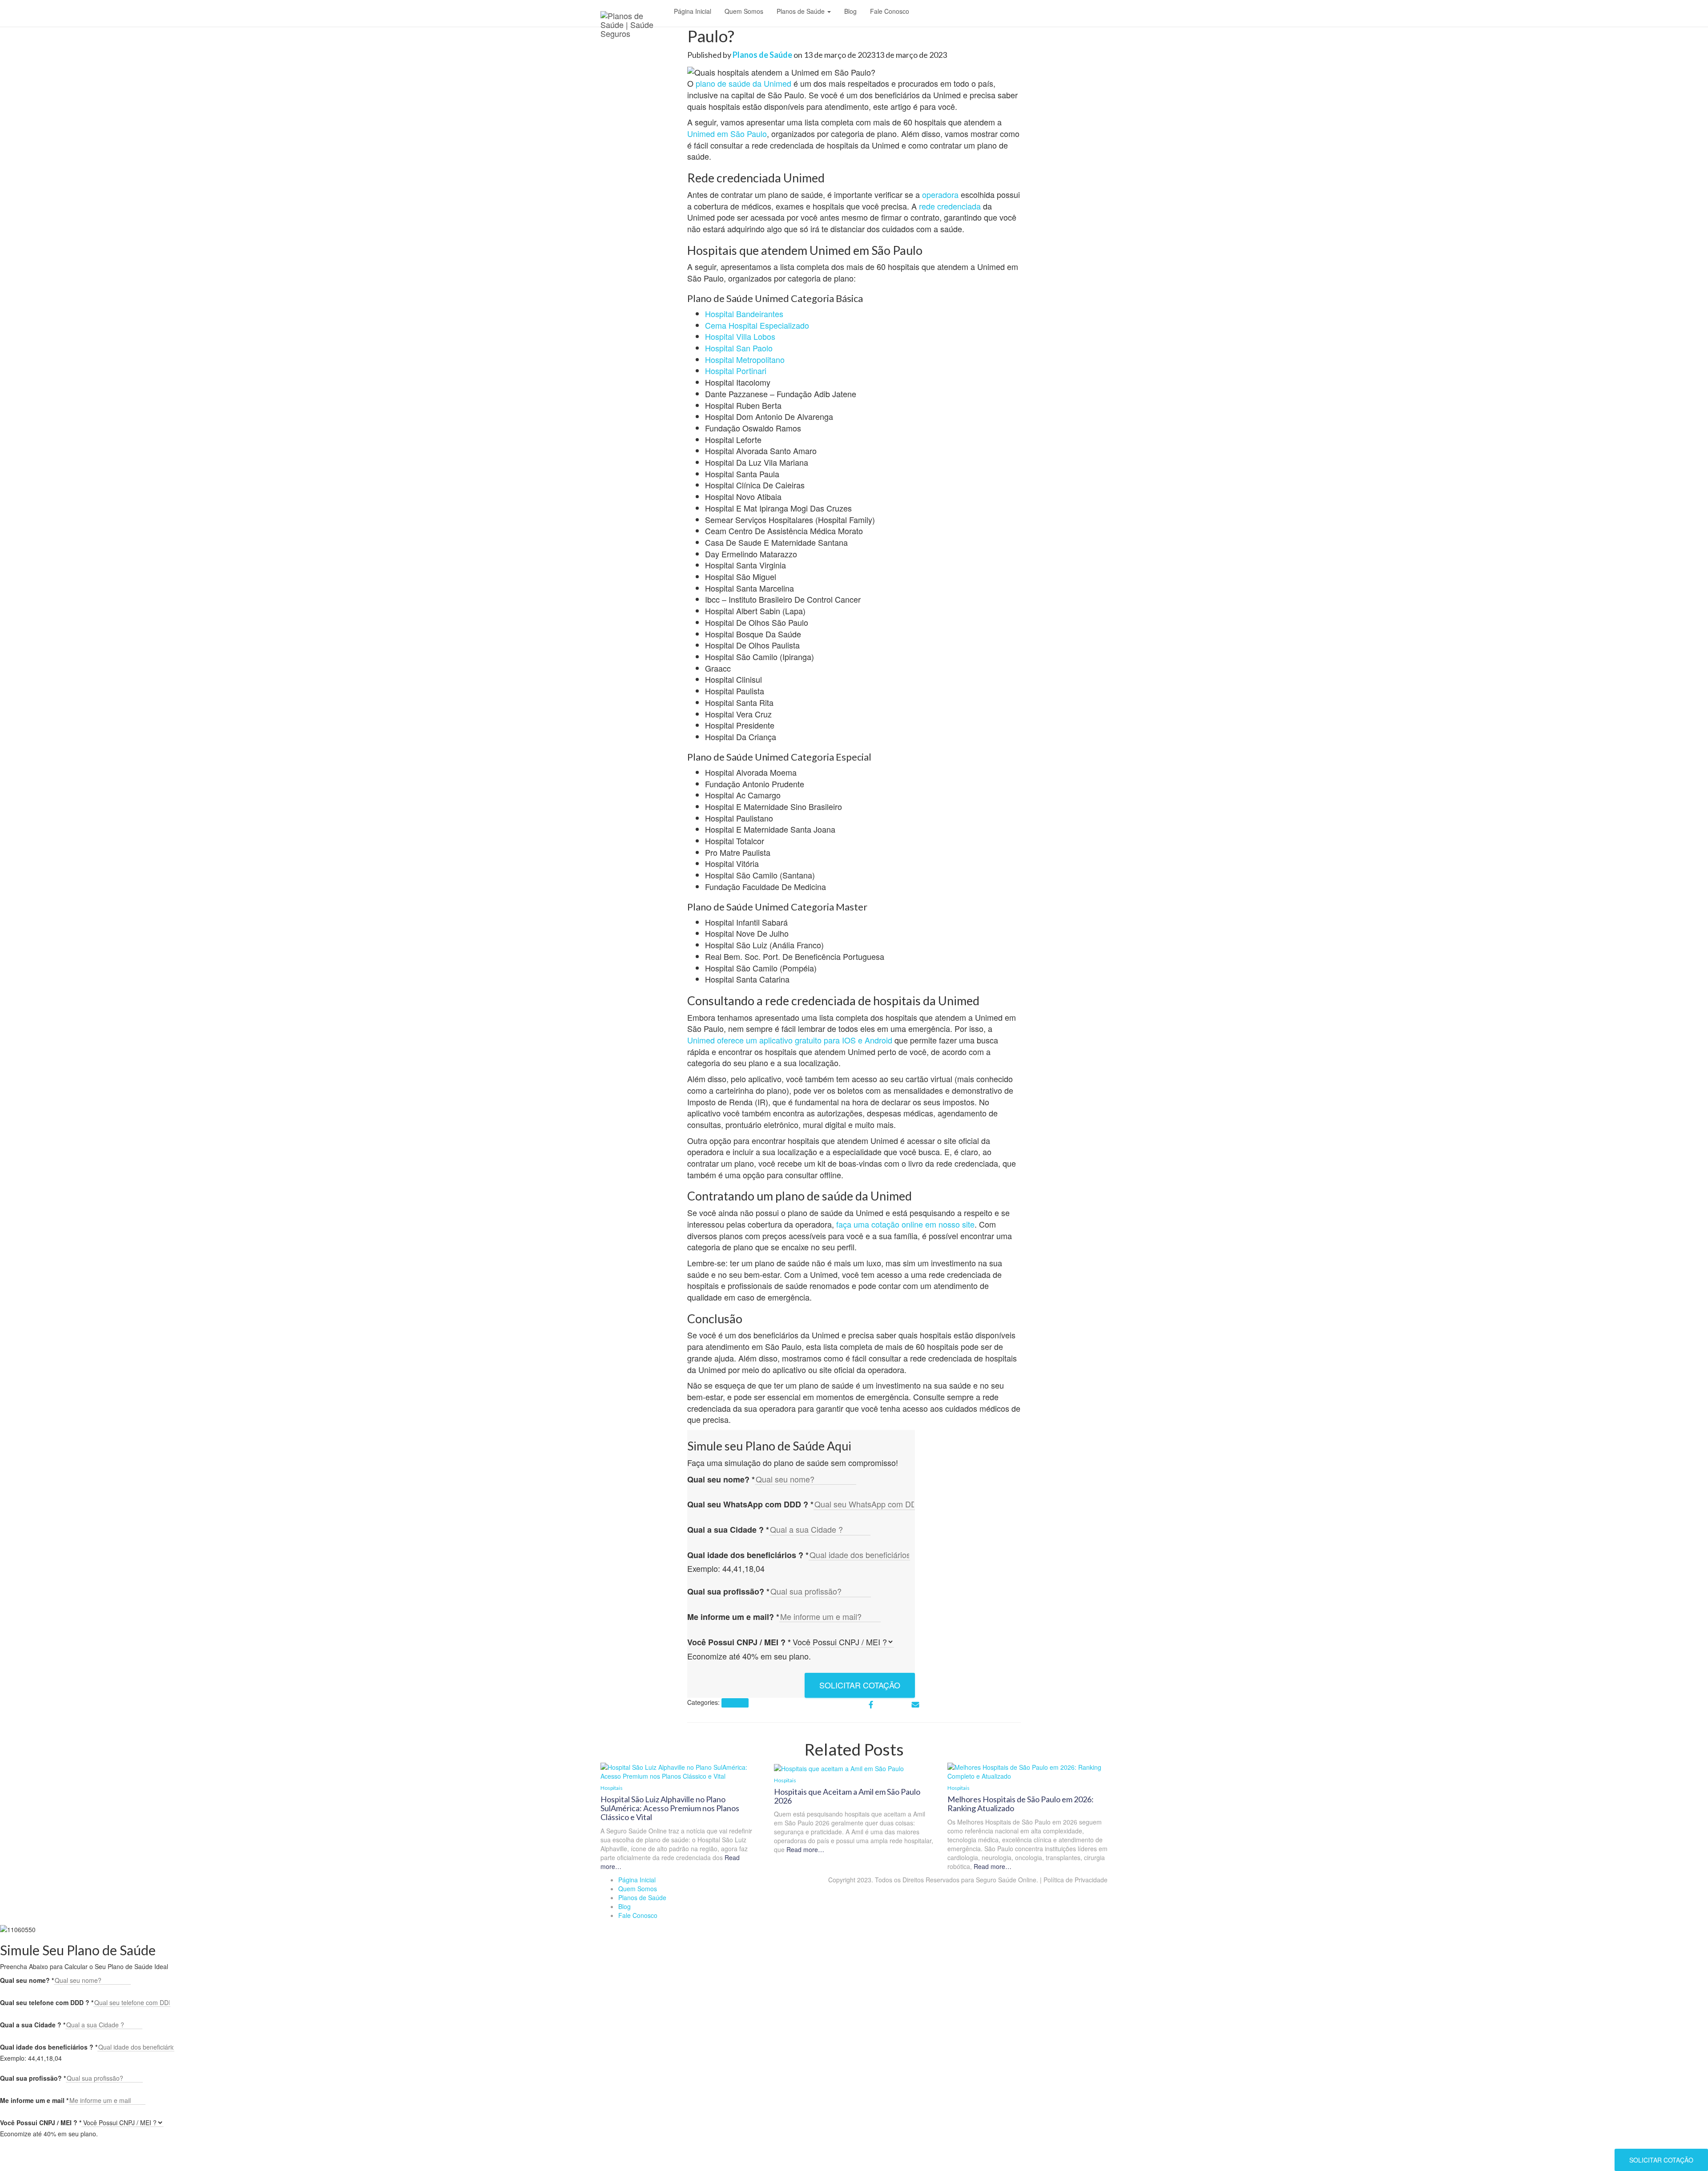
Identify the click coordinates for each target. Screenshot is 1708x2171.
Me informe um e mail (34, 2100)
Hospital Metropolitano (745, 359)
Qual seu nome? (721, 1480)
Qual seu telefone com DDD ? (47, 2002)
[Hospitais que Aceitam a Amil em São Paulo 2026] (839, 1767)
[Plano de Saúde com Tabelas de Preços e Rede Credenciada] (634, 16)
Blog (850, 11)
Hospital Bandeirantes (744, 314)
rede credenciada (950, 206)
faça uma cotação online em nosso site (905, 1224)
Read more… (804, 1849)
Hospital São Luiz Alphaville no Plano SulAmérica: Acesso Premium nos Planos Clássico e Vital (670, 1808)
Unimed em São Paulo (727, 133)
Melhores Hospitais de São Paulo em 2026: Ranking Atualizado (1021, 1804)
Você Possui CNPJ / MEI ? (739, 1642)
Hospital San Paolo (739, 348)
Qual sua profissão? (728, 1592)
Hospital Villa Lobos (740, 336)
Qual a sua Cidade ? (728, 1530)
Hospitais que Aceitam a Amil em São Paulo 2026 (847, 1796)
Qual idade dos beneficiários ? (748, 1555)
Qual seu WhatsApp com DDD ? (750, 1504)
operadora (940, 194)
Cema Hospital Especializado (757, 325)
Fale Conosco (890, 11)
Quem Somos (744, 11)
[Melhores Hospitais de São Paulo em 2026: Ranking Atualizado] (1027, 1771)
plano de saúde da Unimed (743, 83)
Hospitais (735, 1703)
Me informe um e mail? (733, 1617)
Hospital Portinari (736, 371)
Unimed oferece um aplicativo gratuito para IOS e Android (790, 1040)
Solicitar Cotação (860, 1685)
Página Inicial (693, 11)
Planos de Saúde (802, 11)
